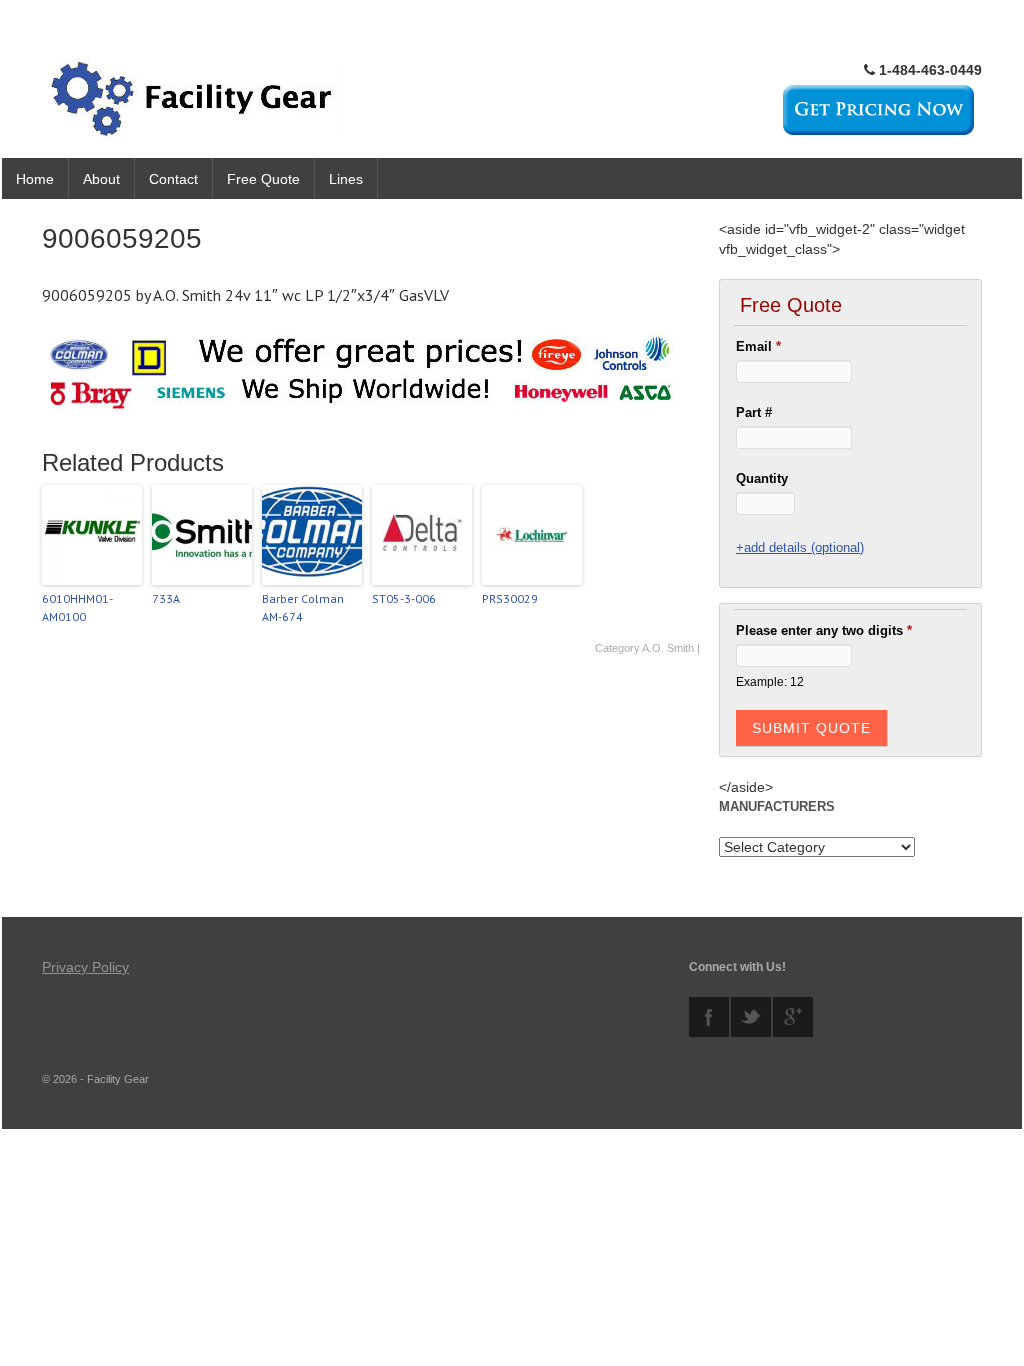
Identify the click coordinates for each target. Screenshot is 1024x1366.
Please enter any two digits (824, 630)
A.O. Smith (668, 648)
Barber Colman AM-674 (303, 607)
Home (35, 179)
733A (166, 598)
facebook (709, 1017)
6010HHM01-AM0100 (77, 607)
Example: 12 (770, 681)
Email (758, 346)
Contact (173, 179)
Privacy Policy (85, 967)
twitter (751, 1017)
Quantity (762, 478)
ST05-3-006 (404, 598)
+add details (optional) (800, 547)
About (101, 179)
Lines (346, 179)
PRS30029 (510, 598)
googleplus (793, 1017)
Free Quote (263, 179)
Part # (754, 412)
